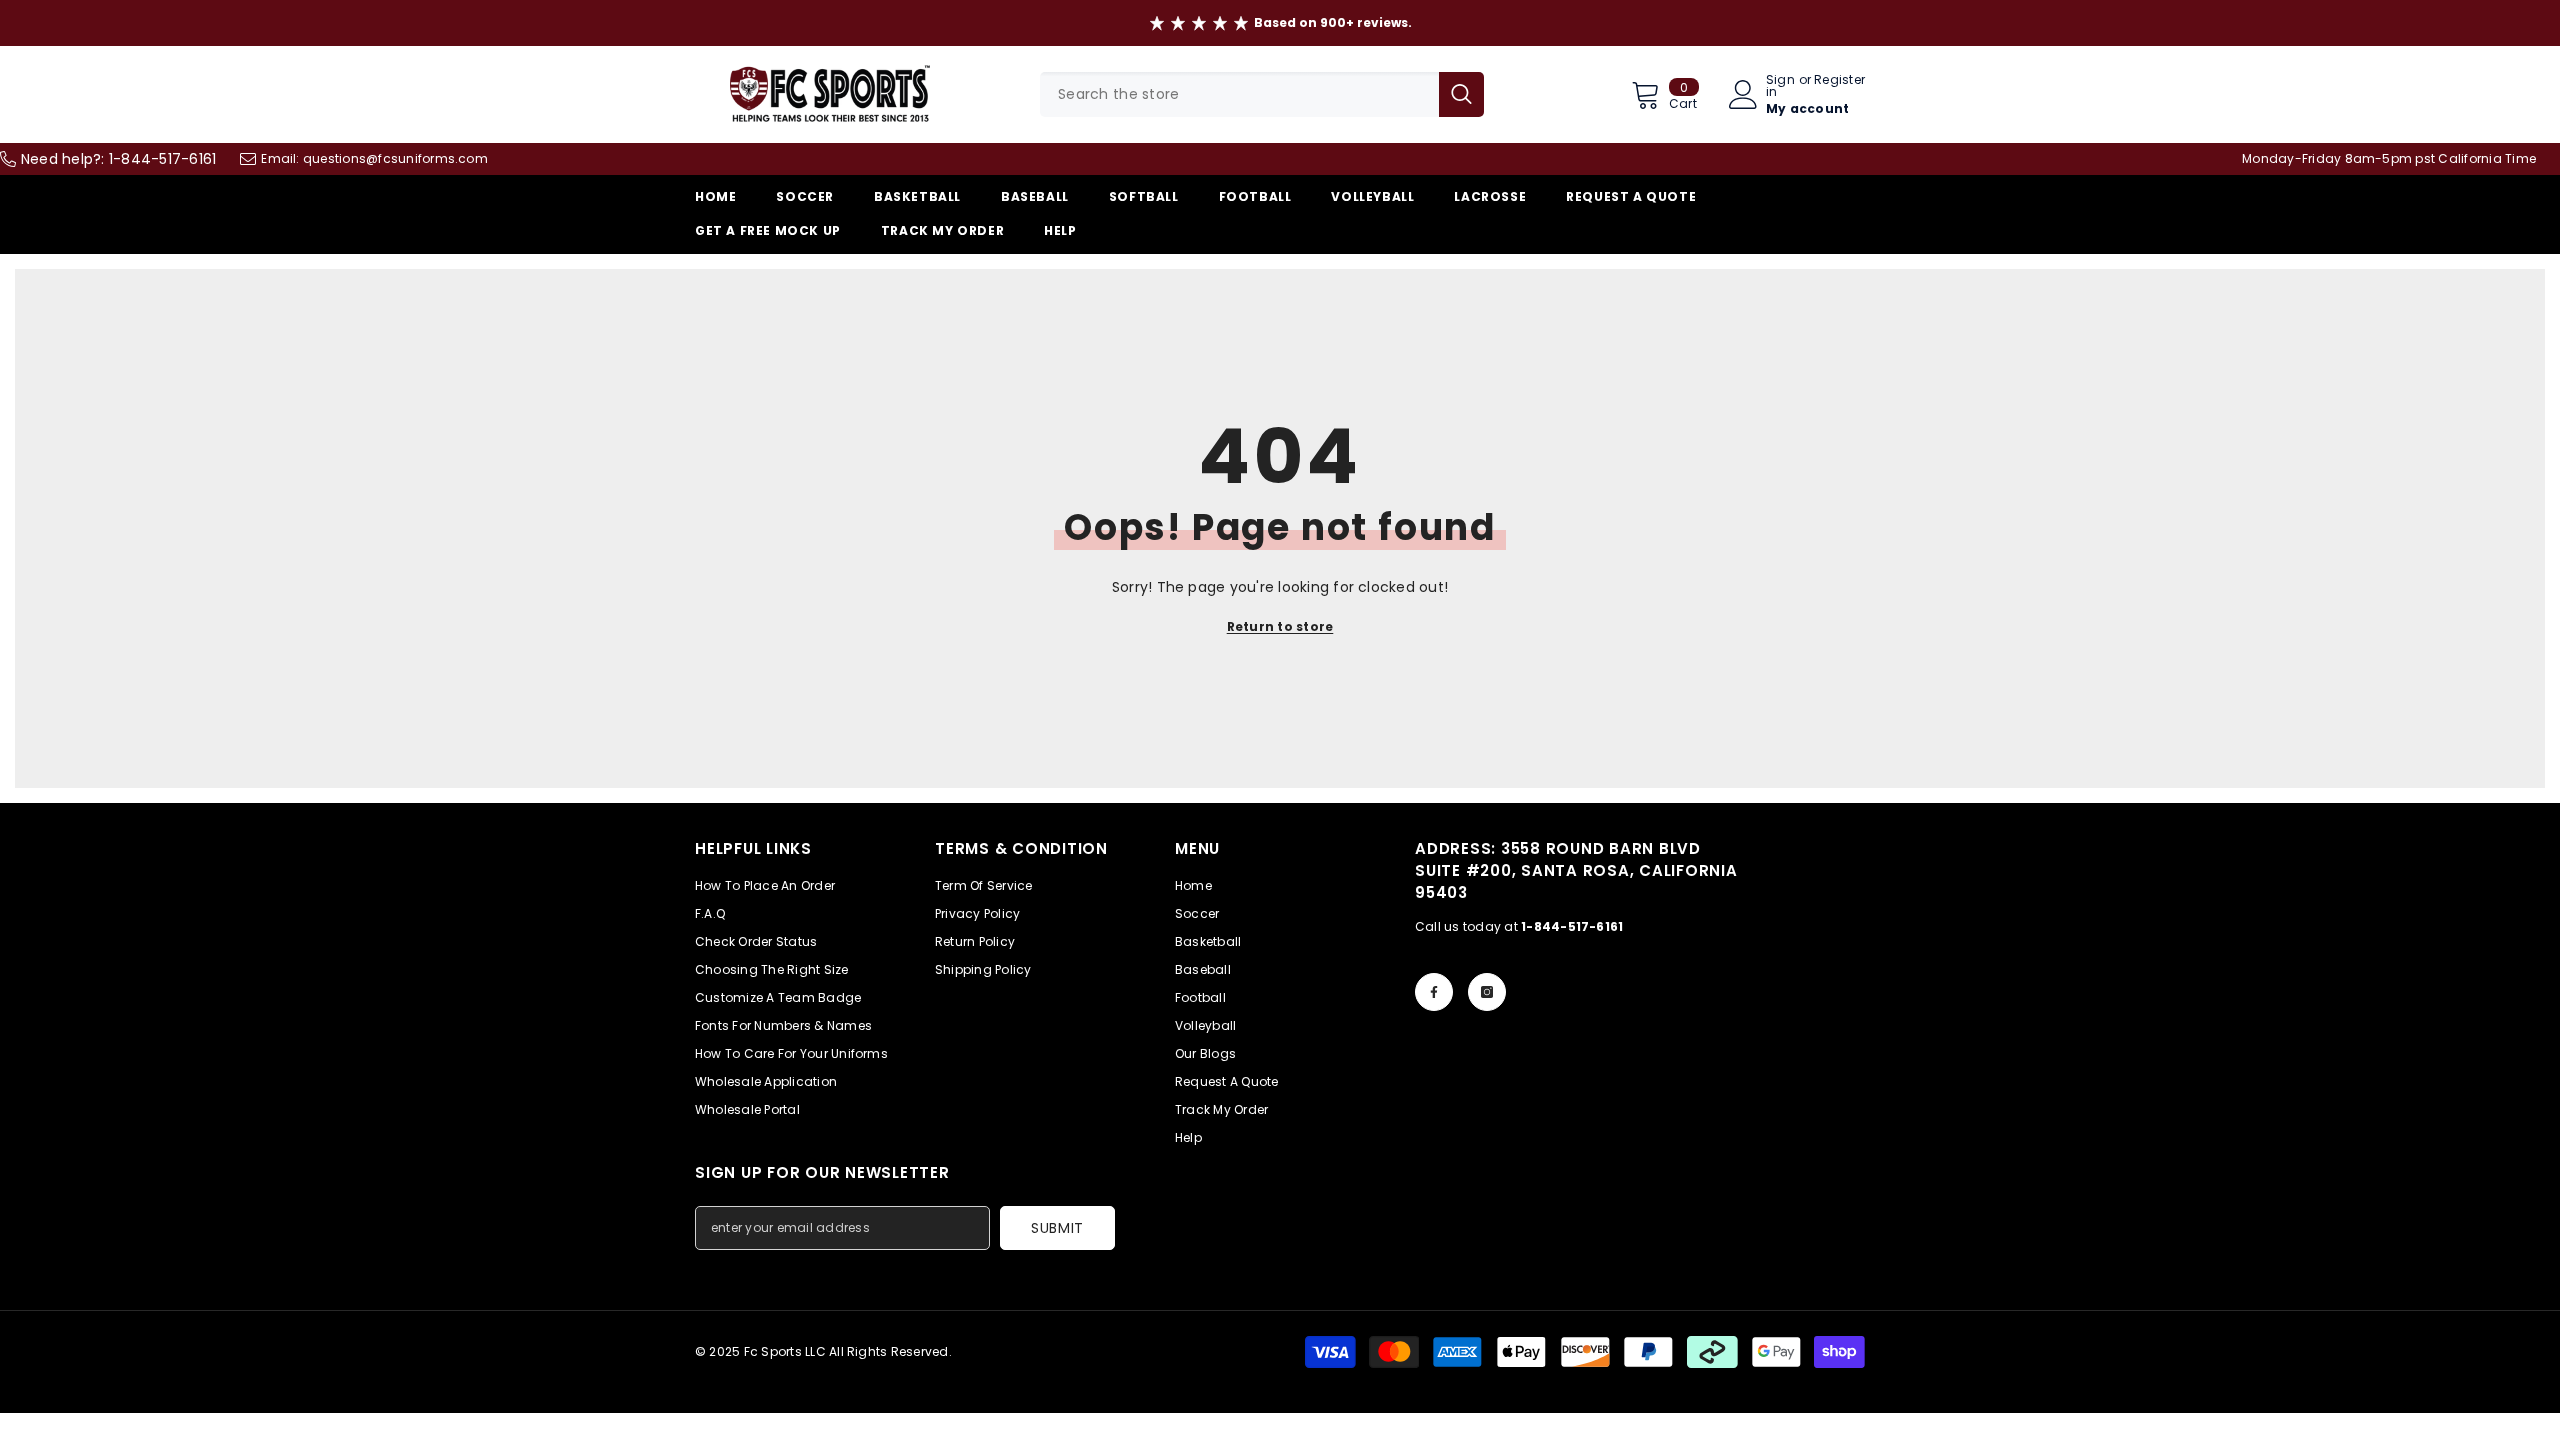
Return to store (1280, 626)
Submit (1057, 1228)
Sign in (1780, 86)
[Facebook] (1434, 992)
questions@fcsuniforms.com (395, 158)
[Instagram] (1487, 992)
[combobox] (1239, 94)
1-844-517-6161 (162, 159)
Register (1839, 81)
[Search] (1262, 94)
